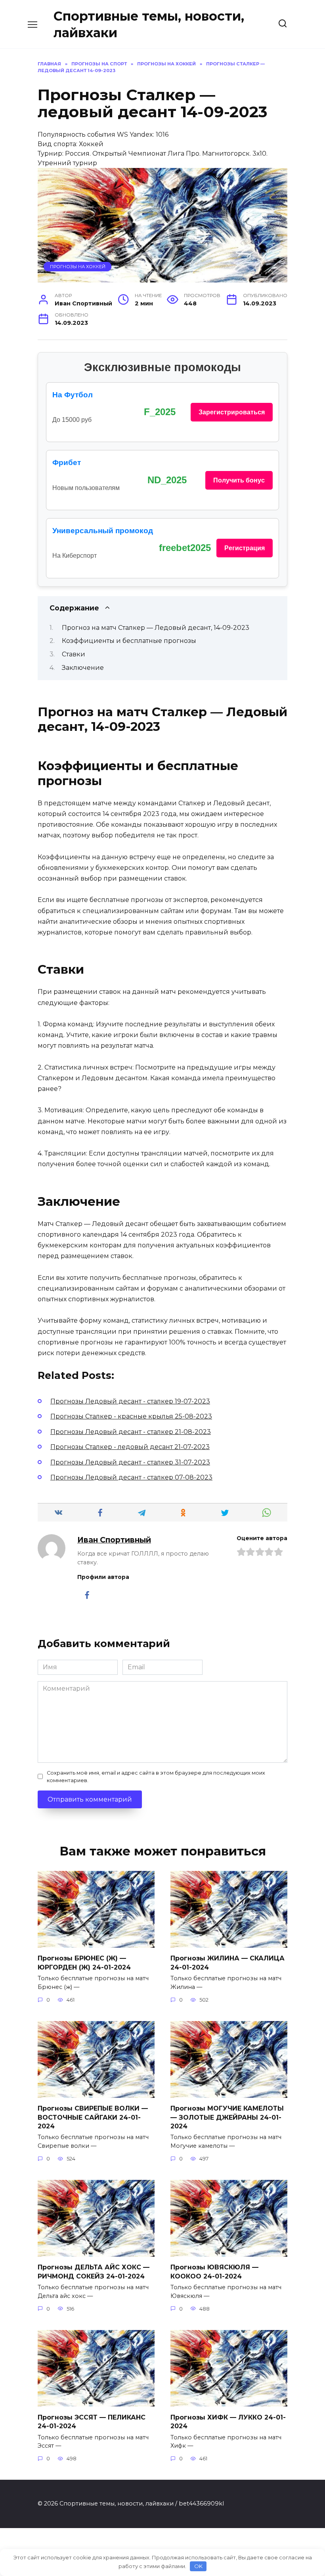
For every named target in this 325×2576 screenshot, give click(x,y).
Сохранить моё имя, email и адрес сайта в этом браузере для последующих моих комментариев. (156, 1777)
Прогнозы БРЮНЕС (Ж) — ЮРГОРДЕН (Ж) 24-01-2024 (84, 1963)
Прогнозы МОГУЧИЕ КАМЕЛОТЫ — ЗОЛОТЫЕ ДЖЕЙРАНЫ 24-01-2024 (227, 2117)
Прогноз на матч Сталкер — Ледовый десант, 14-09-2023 (156, 628)
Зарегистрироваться (232, 412)
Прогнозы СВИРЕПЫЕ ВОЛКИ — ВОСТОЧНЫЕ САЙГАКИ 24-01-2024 (93, 2117)
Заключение (83, 668)
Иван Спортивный (114, 1540)
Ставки (74, 654)
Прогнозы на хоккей (78, 267)
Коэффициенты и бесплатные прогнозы (129, 641)
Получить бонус (239, 480)
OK (198, 2566)
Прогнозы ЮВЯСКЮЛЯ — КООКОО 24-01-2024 (214, 2272)
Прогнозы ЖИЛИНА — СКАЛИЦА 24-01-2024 (227, 1963)
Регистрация (245, 548)
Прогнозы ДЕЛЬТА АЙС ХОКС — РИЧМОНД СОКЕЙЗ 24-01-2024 (94, 2272)
